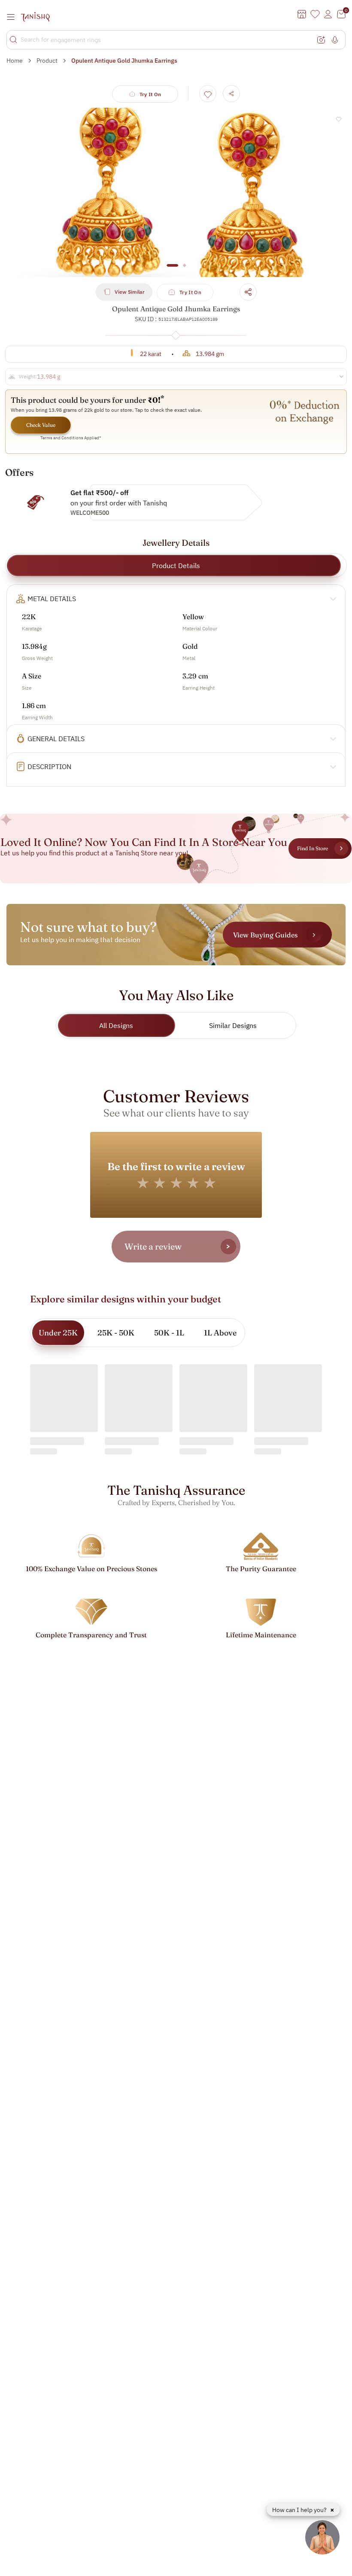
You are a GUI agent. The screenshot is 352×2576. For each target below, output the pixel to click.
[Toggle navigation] (13, 17)
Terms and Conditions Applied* (71, 438)
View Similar (130, 292)
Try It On (150, 94)
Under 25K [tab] (58, 1333)
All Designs (116, 1025)
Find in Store (313, 848)
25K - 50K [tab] (116, 1333)
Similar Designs (233, 1025)
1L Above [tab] (220, 1333)
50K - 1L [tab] (169, 1333)
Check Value (41, 425)
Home (15, 61)
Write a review (153, 1246)
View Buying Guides (265, 934)
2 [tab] (184, 270)
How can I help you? (300, 2510)
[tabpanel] (176, 192)
